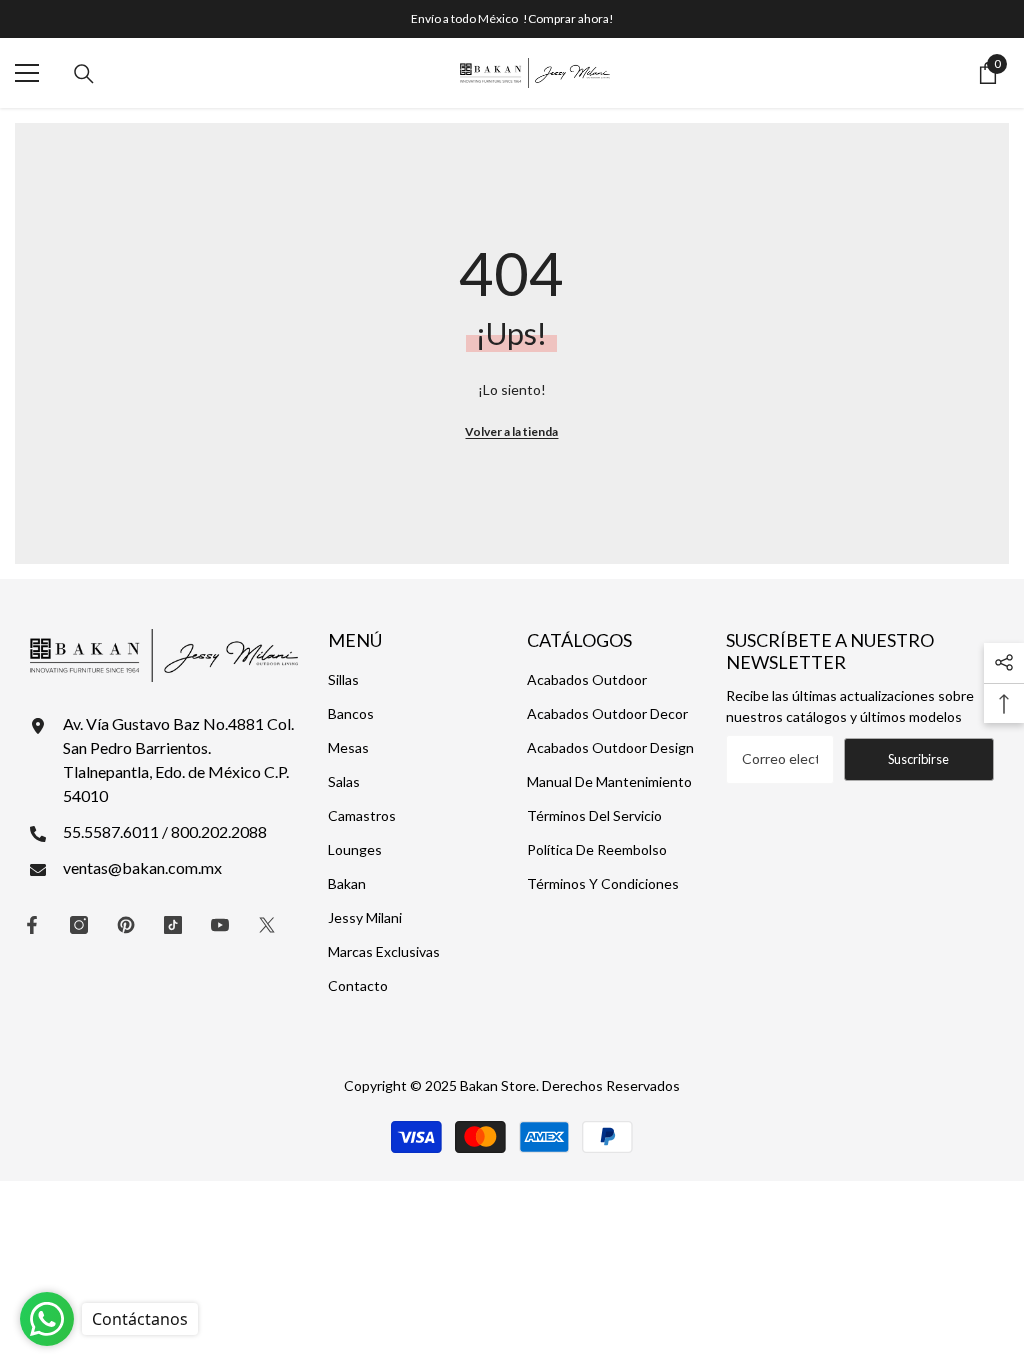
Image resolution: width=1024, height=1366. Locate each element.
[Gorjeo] (267, 925)
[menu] (27, 73)
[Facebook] (32, 925)
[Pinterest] (126, 925)
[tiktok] (173, 925)
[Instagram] (79, 925)
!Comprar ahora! (568, 18)
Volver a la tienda (511, 431)
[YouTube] (220, 925)
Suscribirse (918, 759)
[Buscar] (84, 74)
